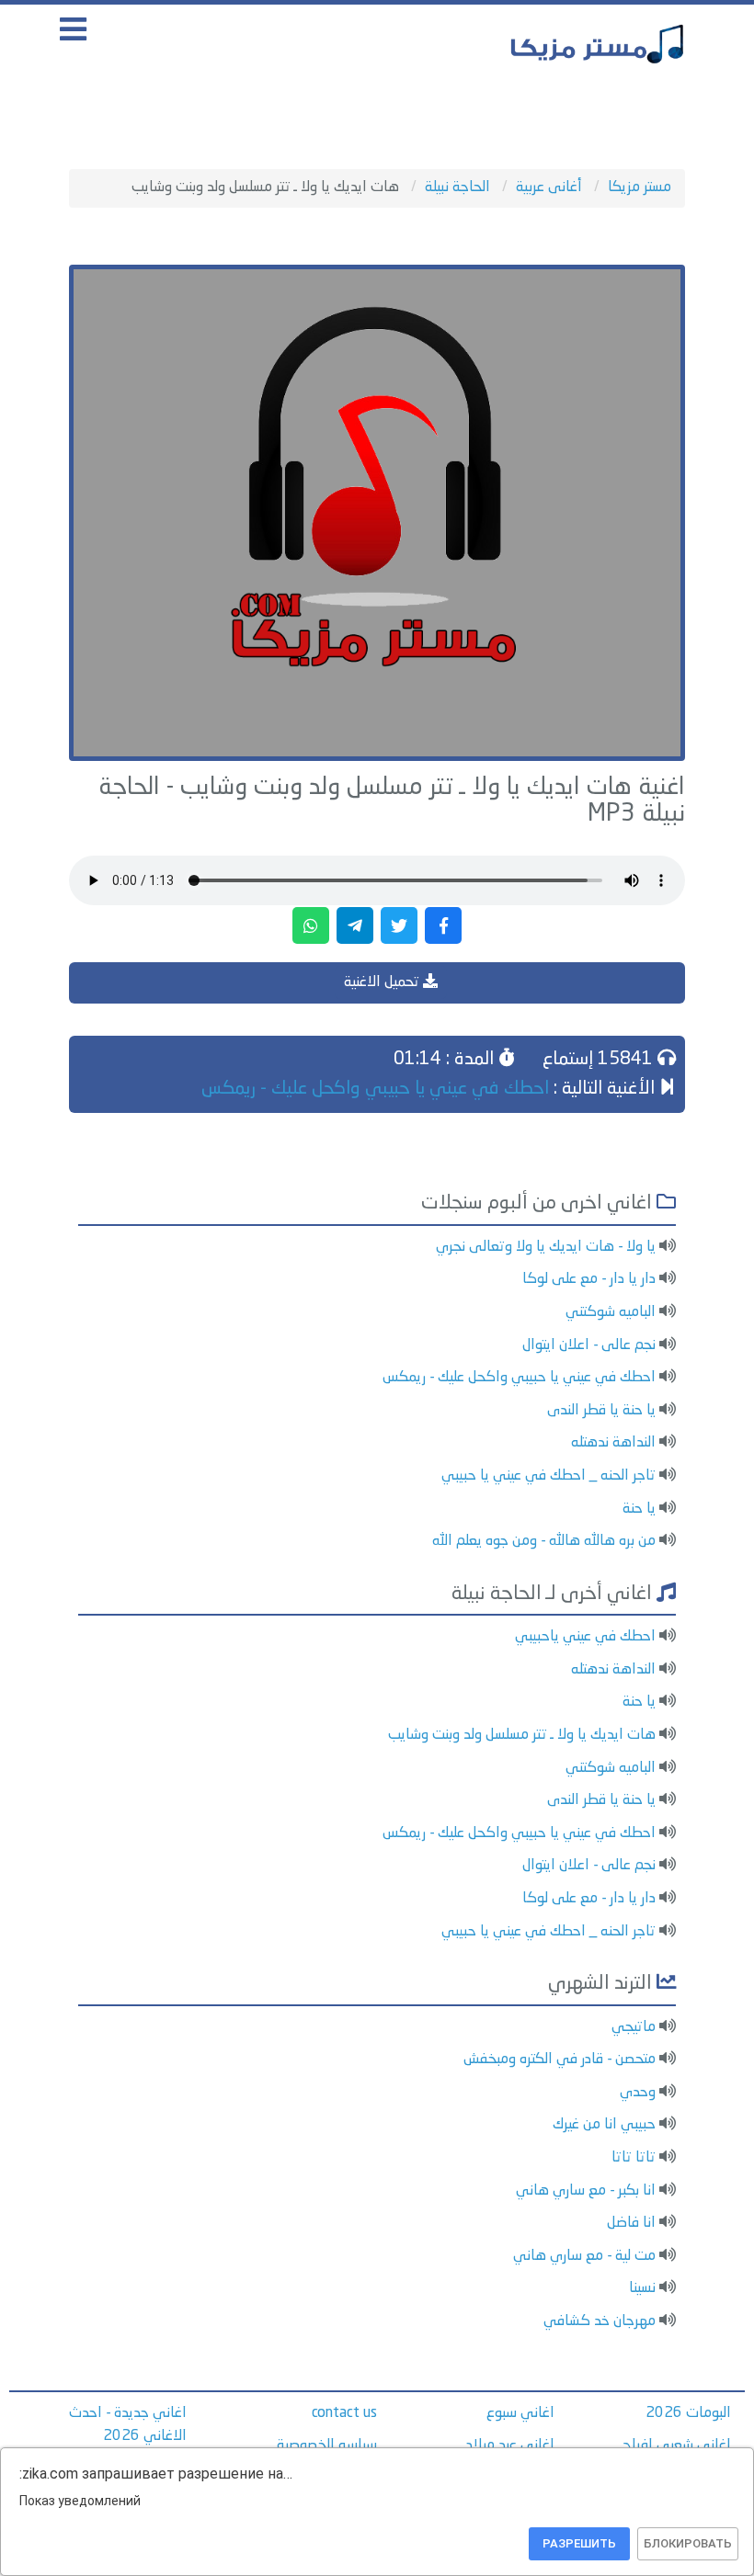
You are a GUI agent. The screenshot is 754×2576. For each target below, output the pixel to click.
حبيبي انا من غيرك (604, 2125)
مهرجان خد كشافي (600, 2321)
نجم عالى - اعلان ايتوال (589, 1345)
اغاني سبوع (520, 2413)
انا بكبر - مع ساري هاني (586, 2191)
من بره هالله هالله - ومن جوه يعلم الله (544, 1541)
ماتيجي (634, 2027)
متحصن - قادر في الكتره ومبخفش (560, 2060)
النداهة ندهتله (613, 1443)
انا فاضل (631, 2223)
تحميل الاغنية (383, 982)
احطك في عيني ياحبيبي (585, 1637)
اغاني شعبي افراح (677, 2445)
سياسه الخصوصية (327, 2445)
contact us (344, 2413)
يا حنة (639, 1509)
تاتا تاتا (634, 2158)
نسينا (642, 2288)
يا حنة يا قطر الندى (601, 1411)
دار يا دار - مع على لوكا (589, 1279)
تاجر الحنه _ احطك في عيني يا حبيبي (548, 1476)
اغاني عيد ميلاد (510, 2445)
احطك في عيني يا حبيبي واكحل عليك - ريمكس (375, 1089)
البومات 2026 (688, 2413)
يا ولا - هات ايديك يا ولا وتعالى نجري (546, 1247)
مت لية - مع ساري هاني (584, 2256)
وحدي (638, 2093)
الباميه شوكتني (611, 1312)
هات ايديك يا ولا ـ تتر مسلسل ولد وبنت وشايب (522, 1735)
